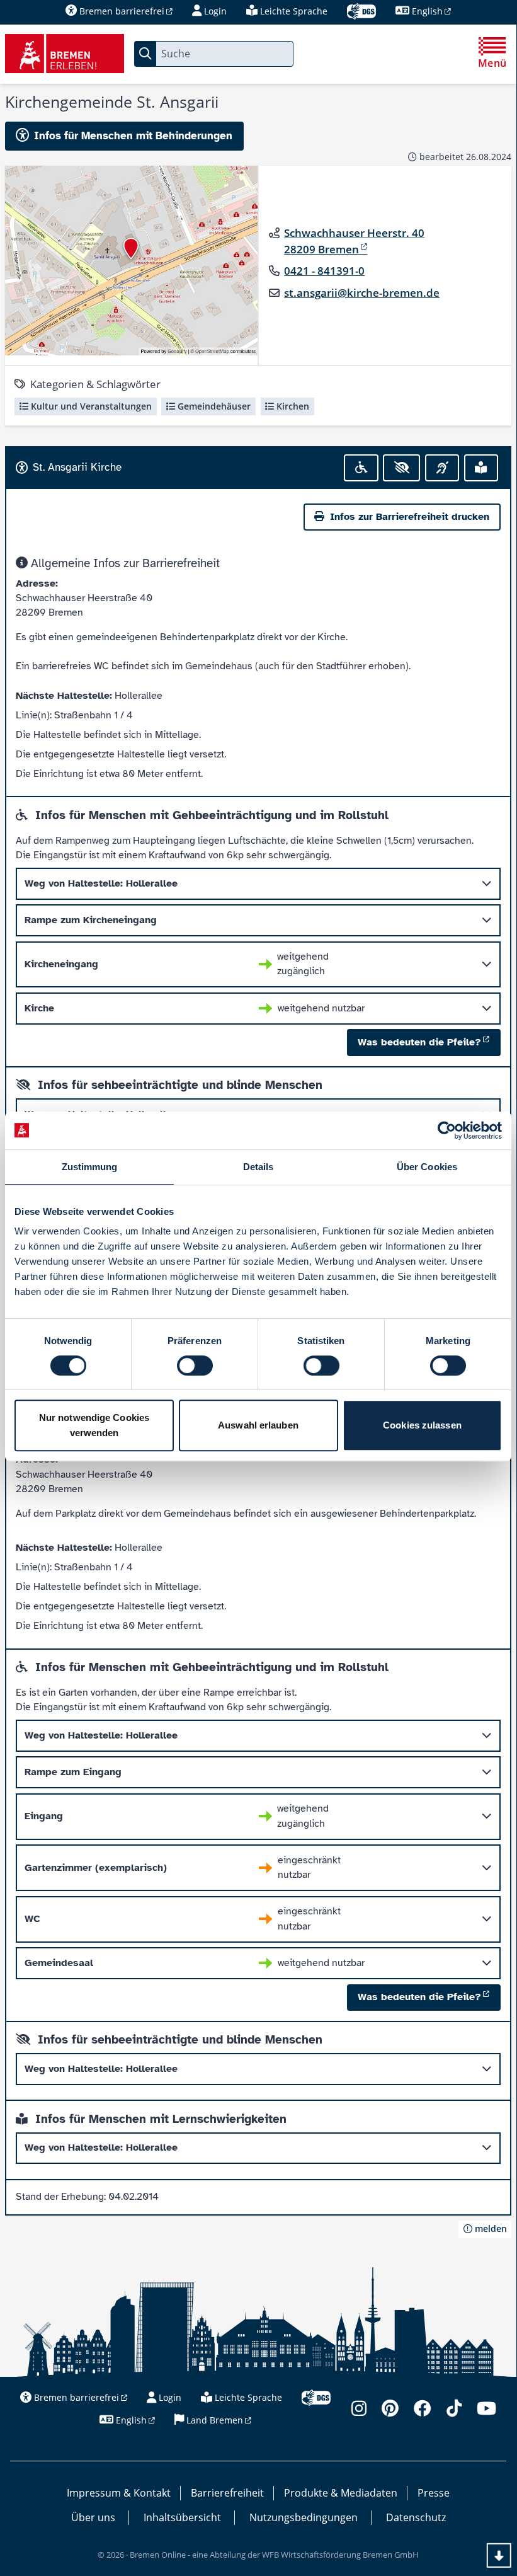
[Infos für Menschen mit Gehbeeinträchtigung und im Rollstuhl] (361, 468)
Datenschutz (416, 2517)
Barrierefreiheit (227, 2493)
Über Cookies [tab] (427, 1167)
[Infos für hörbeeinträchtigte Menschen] (442, 468)
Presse (434, 2493)
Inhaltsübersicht (182, 2517)
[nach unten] (499, 2556)
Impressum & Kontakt (119, 2493)
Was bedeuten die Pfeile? (419, 1042)
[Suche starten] (145, 54)
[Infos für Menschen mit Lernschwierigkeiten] (481, 468)
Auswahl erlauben (258, 1425)
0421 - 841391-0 (324, 271)
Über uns (93, 2517)
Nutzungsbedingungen (304, 2517)
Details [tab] (258, 1167)
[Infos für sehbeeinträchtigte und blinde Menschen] (401, 468)
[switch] (195, 1366)
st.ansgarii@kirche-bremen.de (362, 293)
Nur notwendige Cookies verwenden (94, 1425)
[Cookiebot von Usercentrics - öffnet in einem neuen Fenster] (447, 1130)
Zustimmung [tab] (90, 1167)
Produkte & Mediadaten (341, 2493)
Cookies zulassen (422, 1425)
